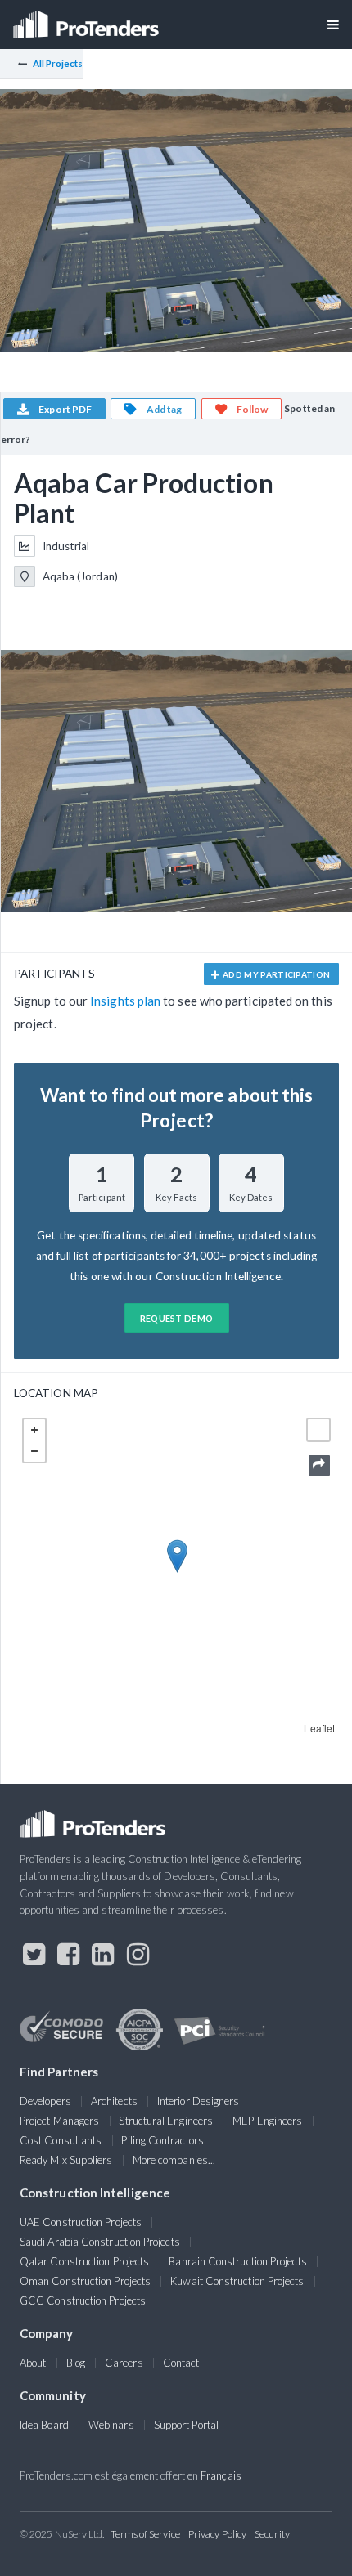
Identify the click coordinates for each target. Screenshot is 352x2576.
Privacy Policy (217, 2534)
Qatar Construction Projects (84, 2261)
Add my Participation (276, 974)
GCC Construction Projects (83, 2300)
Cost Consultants (61, 2140)
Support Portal (186, 2425)
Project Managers (59, 2121)
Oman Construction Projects (85, 2281)
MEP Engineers (267, 2121)
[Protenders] (88, 19)
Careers (124, 2363)
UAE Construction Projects (81, 2222)
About (33, 2363)
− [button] (34, 1451)
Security (272, 2534)
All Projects (58, 63)
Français (221, 2475)
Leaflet (319, 1728)
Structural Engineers (166, 2121)
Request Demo (177, 1318)
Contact (181, 2363)
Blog (76, 2363)
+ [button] (34, 1430)
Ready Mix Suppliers (66, 2160)
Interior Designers (198, 2101)
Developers (45, 2101)
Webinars (111, 2425)
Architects (114, 2101)
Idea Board (44, 2425)
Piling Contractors (162, 2140)
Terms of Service (145, 2534)
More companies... (174, 2160)
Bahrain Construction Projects (237, 2261)
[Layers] (318, 1430)
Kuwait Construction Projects (237, 2281)
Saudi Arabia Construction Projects (100, 2242)
